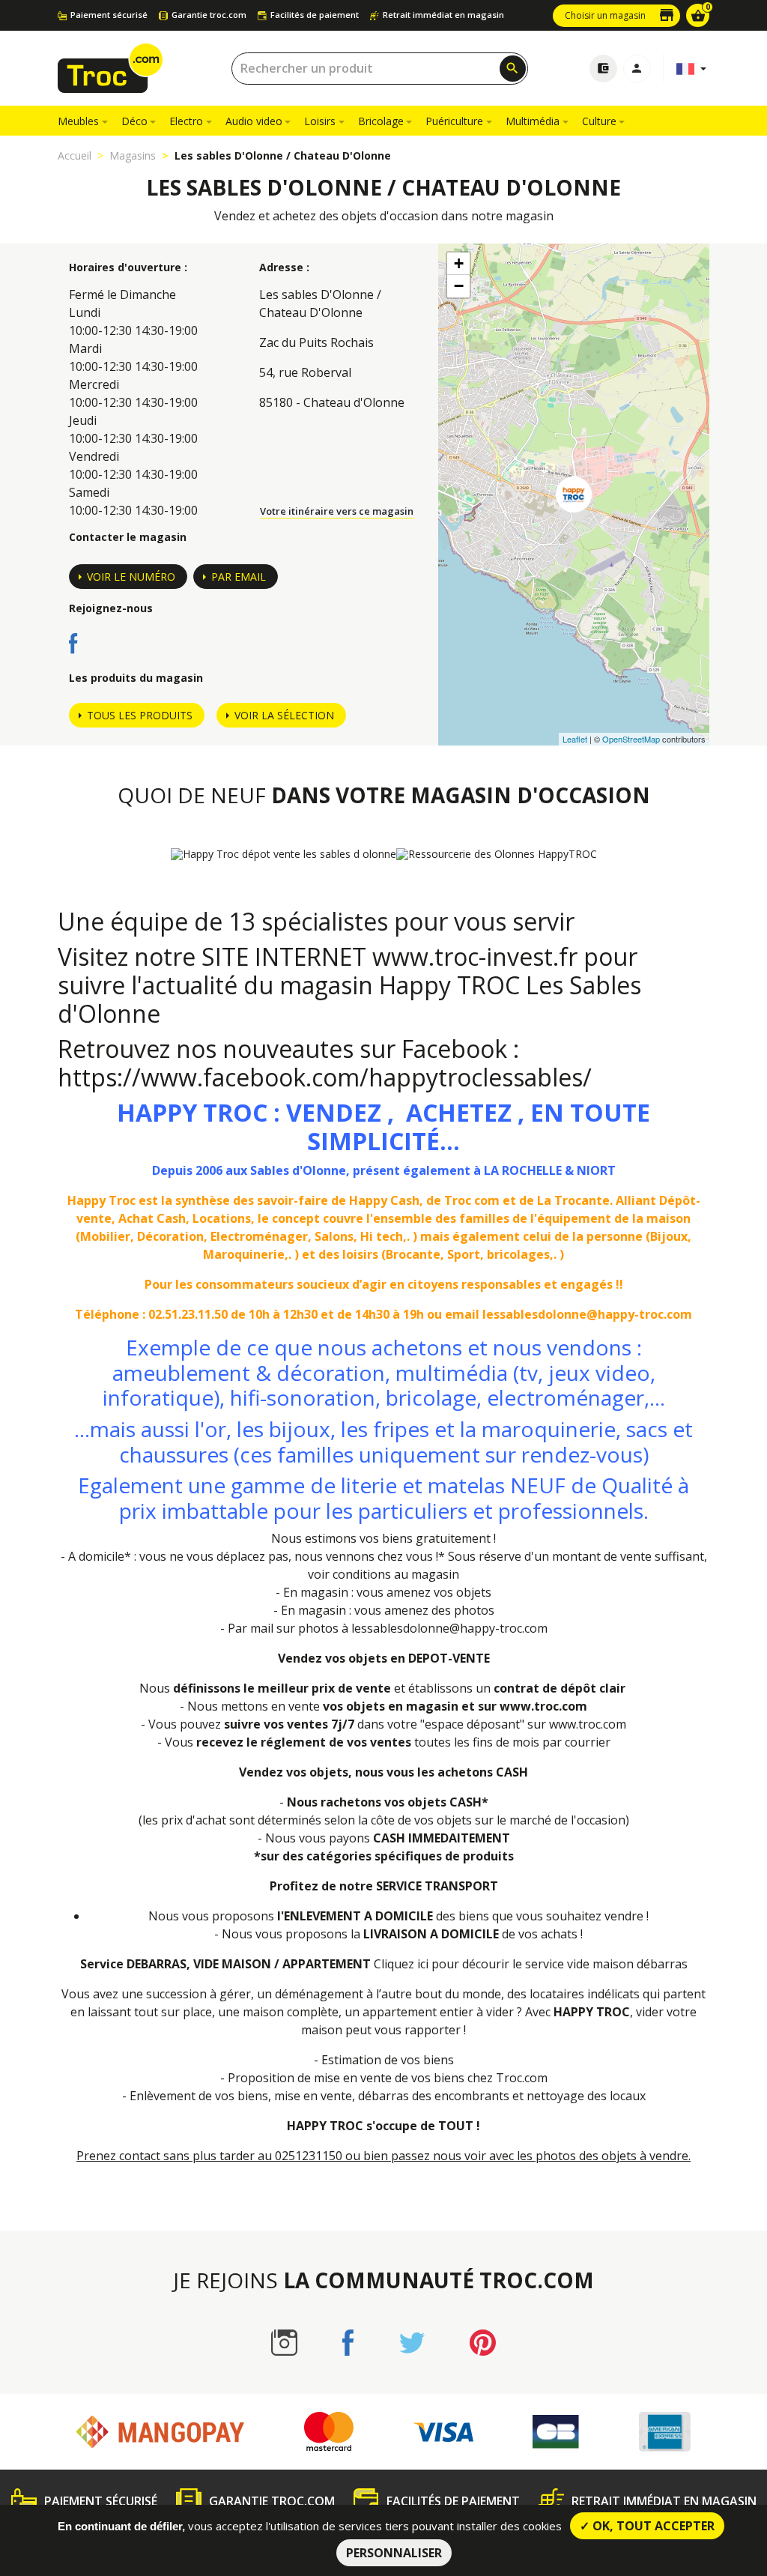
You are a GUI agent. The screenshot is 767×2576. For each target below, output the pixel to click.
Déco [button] (134, 121)
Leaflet (575, 739)
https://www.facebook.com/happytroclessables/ (325, 1077)
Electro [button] (186, 121)
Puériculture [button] (454, 121)
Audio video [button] (254, 121)
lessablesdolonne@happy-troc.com (449, 1628)
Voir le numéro (131, 577)
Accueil (75, 155)
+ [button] (459, 263)
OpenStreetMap (631, 739)
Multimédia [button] (533, 121)
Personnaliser (394, 2553)
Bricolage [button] (381, 121)
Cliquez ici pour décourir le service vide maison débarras (531, 1964)
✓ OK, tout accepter (647, 2526)
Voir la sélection (284, 715)
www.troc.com (543, 1706)
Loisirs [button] (320, 121)
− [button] (459, 286)
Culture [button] (599, 121)
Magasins (133, 155)
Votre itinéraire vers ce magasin (337, 511)
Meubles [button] (78, 121)
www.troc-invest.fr (475, 956)
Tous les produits (140, 715)
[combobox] (380, 69)
